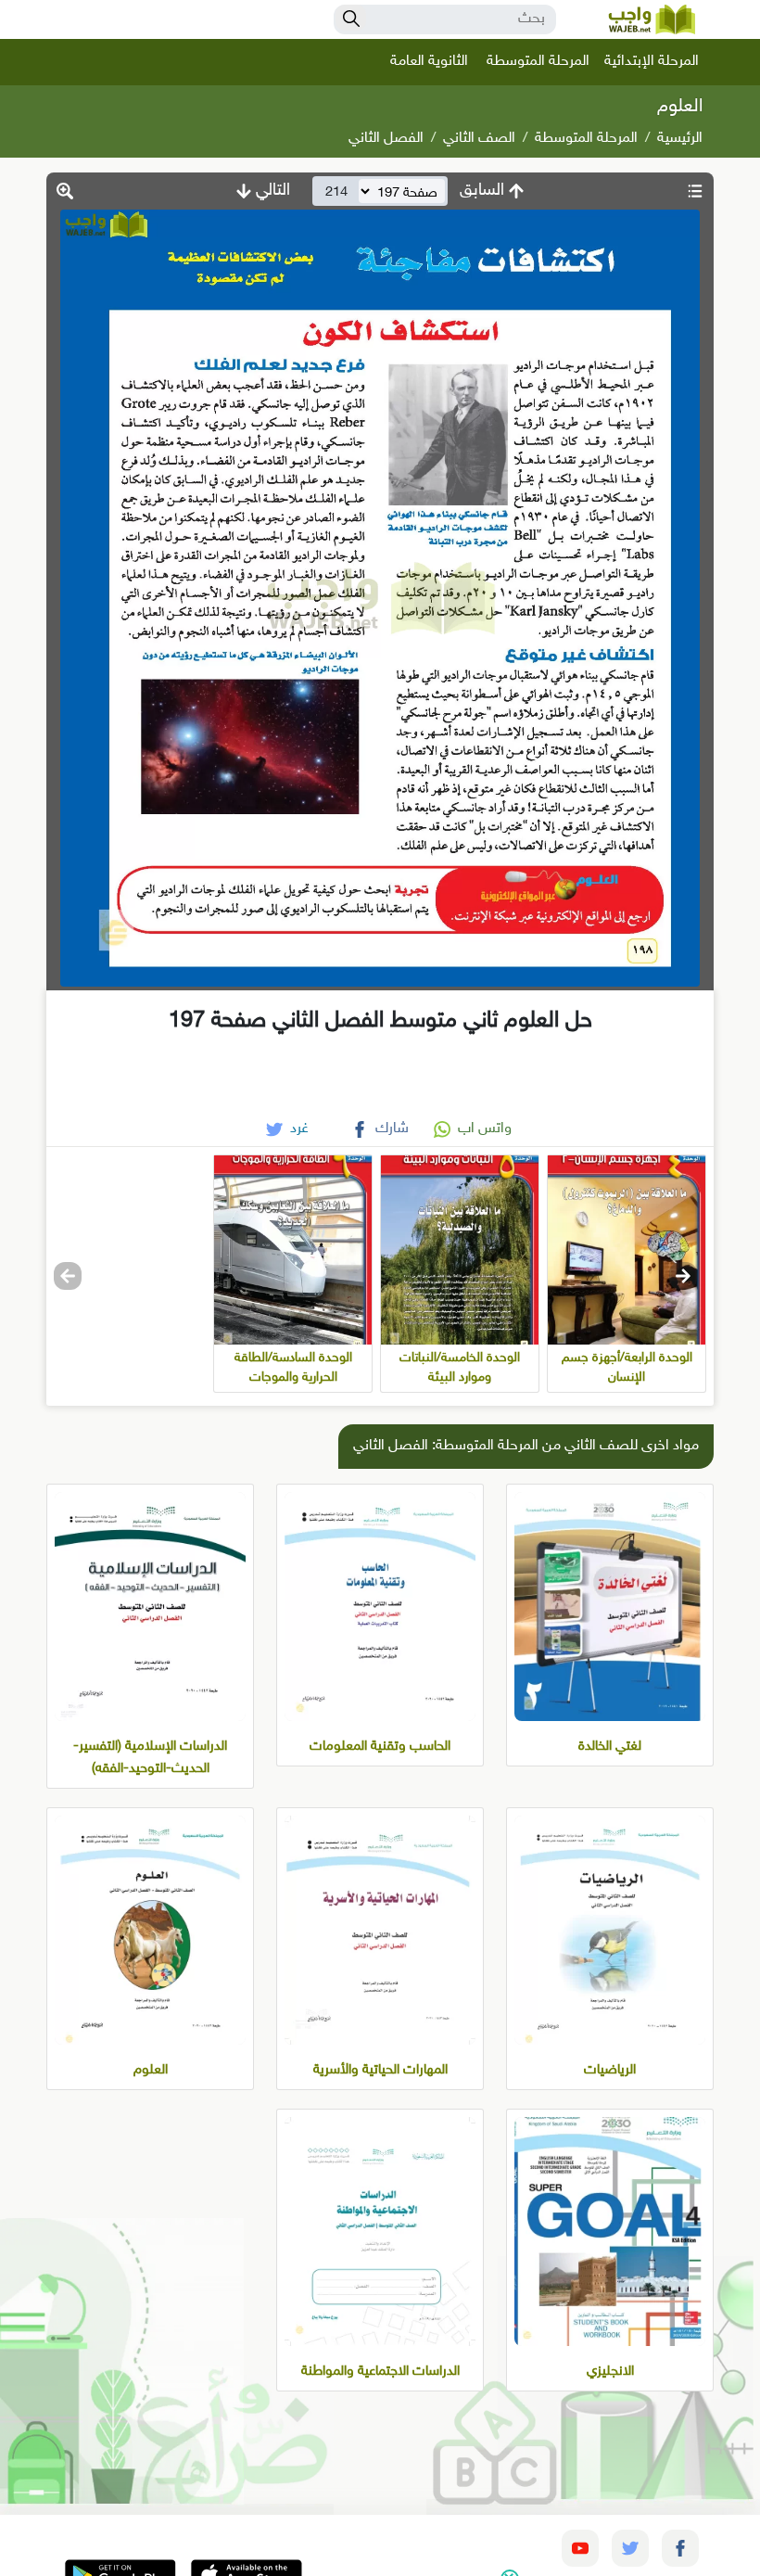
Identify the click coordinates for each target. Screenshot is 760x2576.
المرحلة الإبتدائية (652, 62)
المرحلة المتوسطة (538, 62)
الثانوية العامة (429, 62)
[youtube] (580, 2548)
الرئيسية (680, 139)
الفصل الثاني (386, 139)
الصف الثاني (479, 139)
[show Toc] (695, 191)
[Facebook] (680, 2548)
